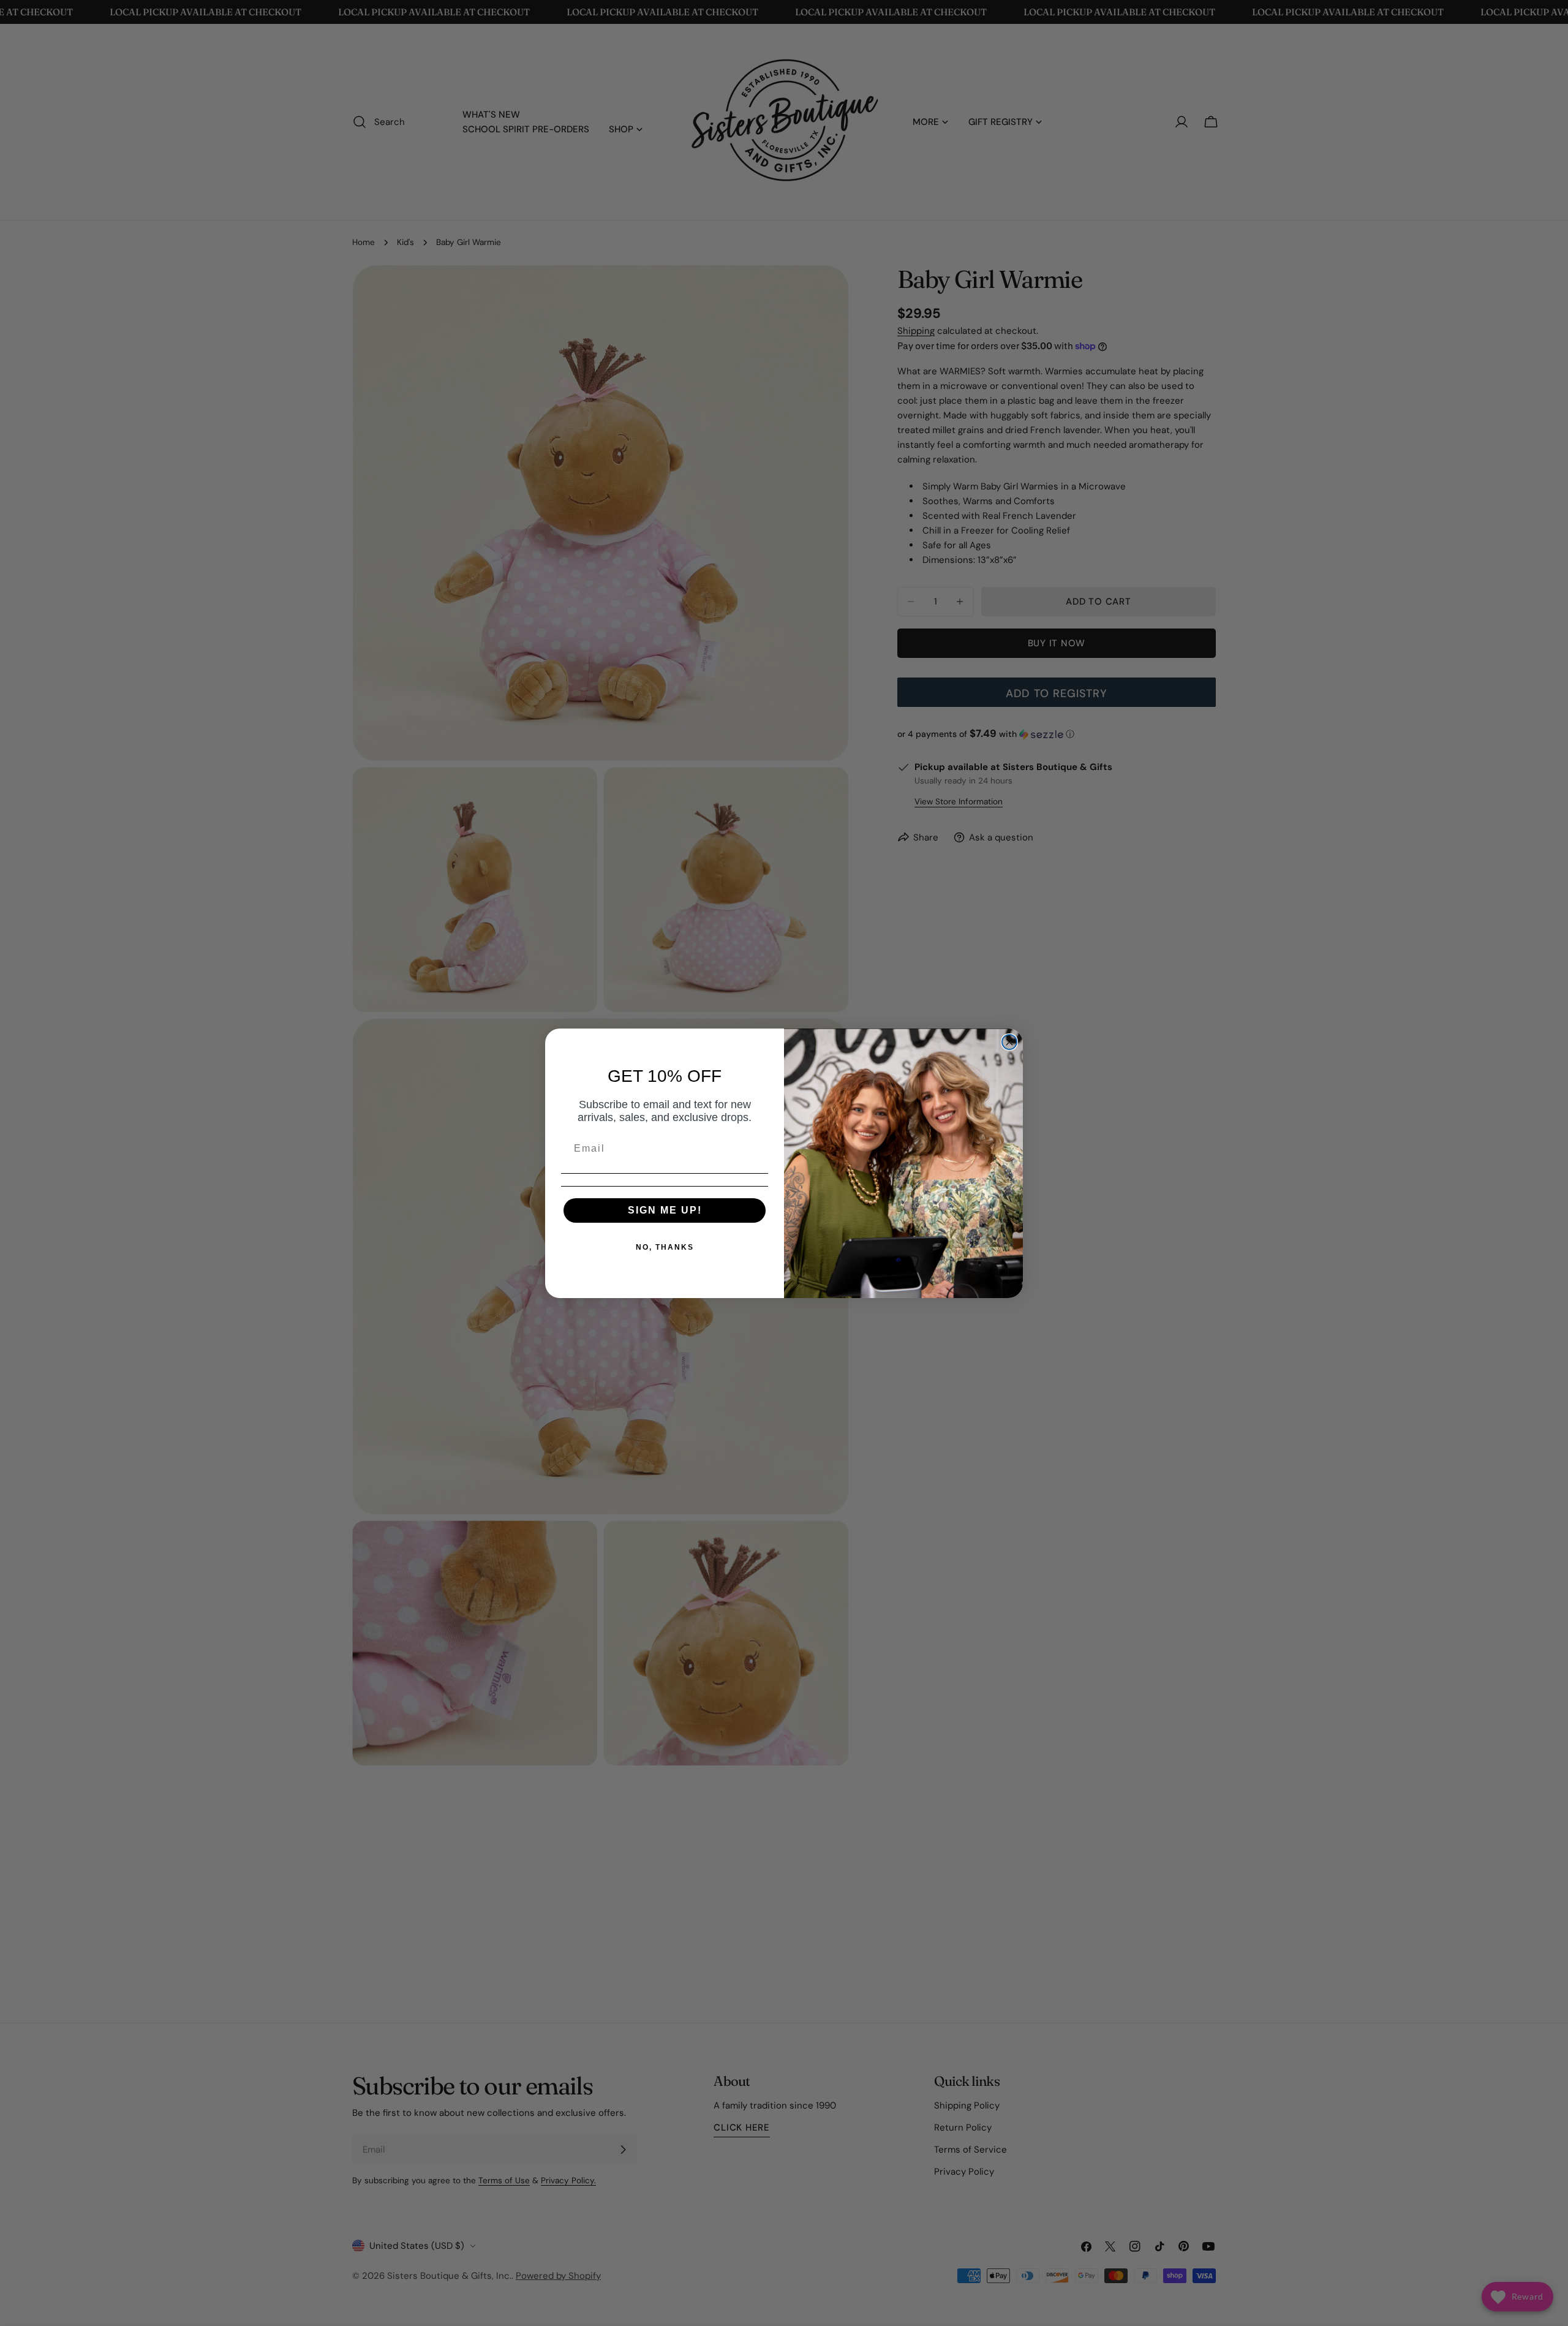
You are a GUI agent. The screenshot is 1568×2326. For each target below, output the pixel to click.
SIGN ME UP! (665, 1210)
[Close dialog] (1009, 1042)
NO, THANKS (665, 1247)
